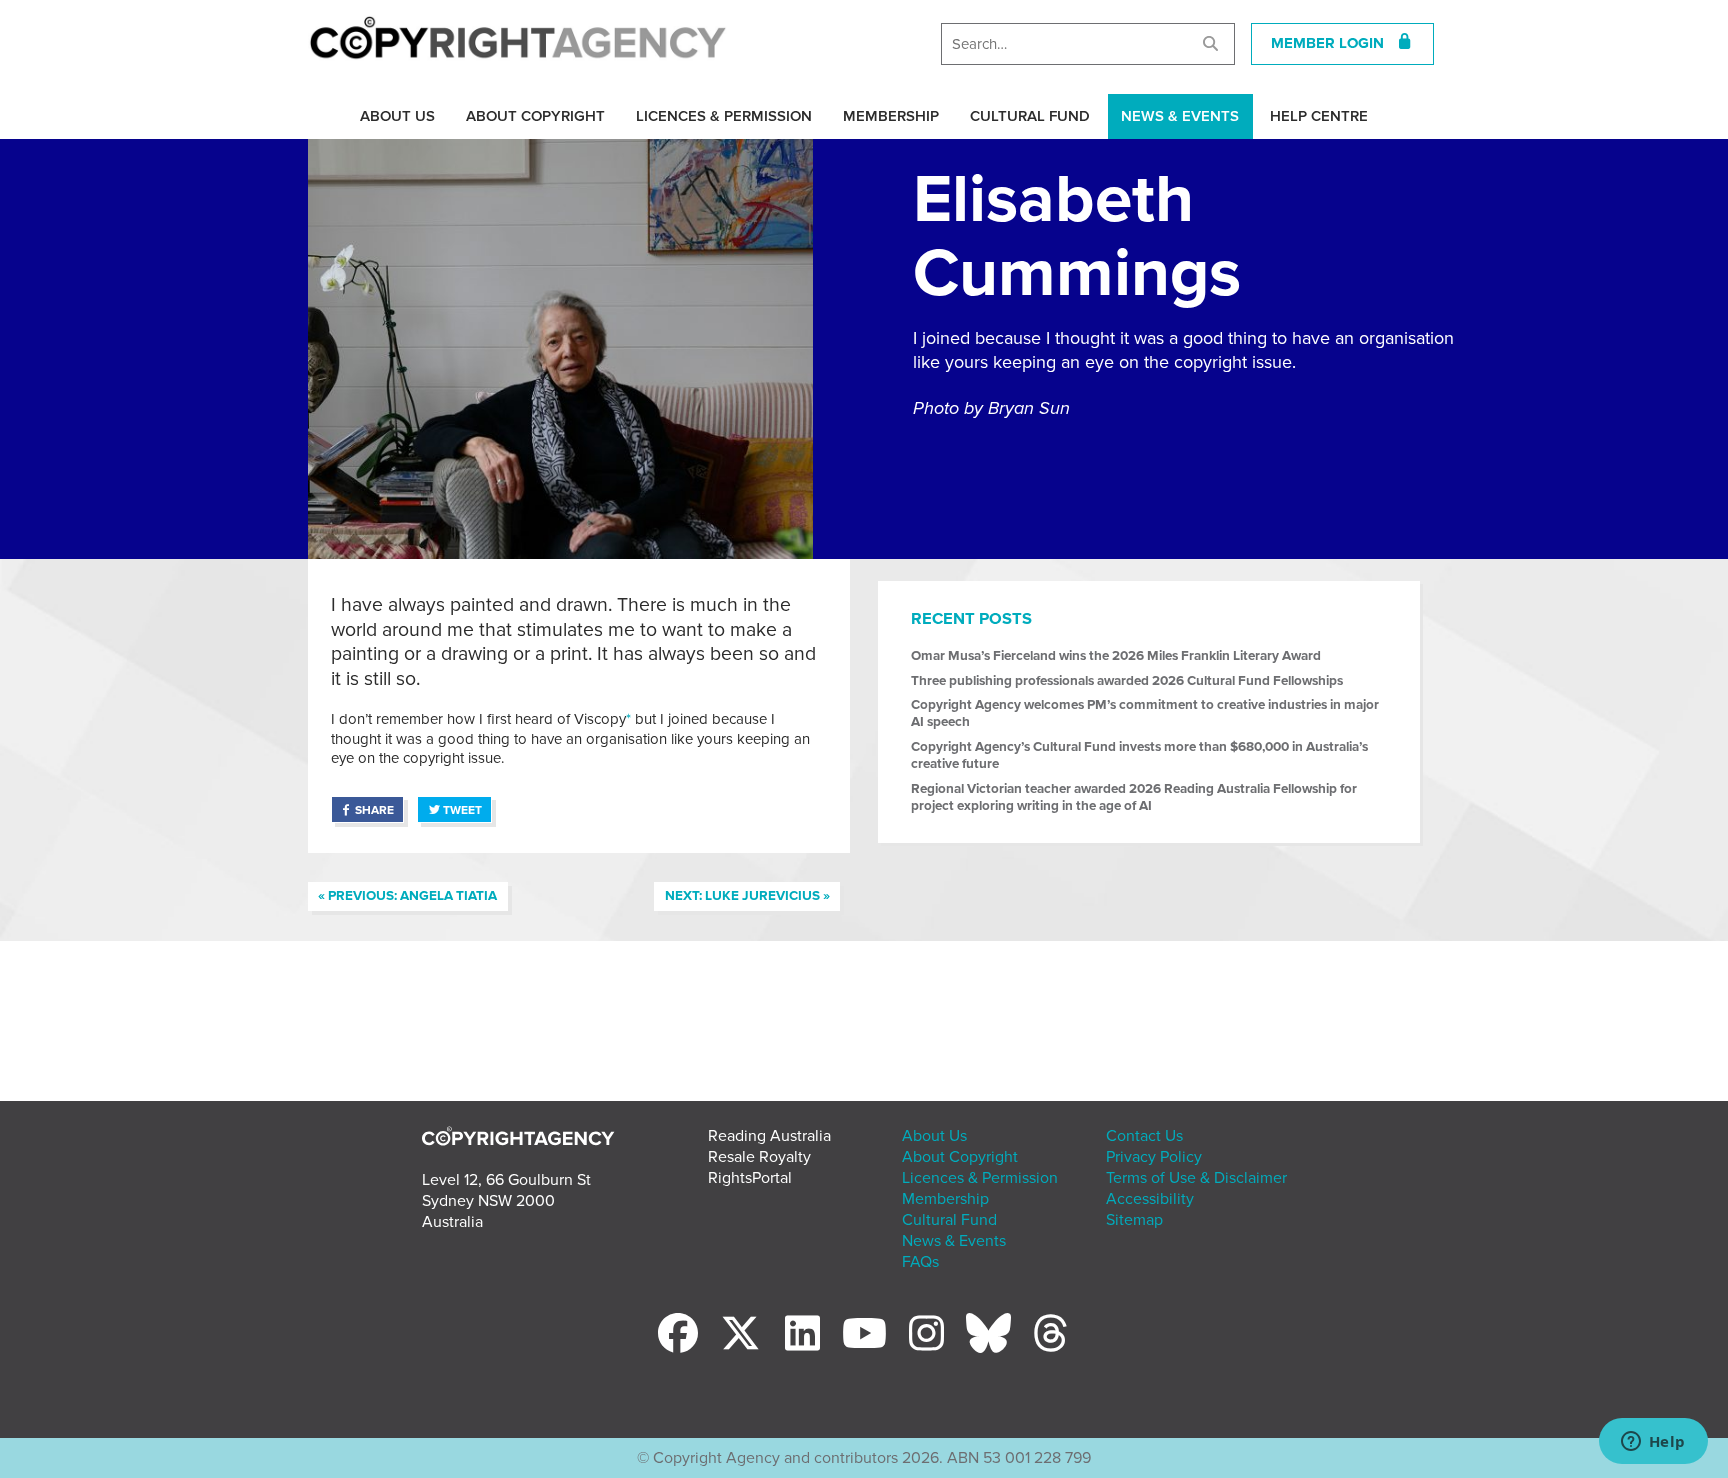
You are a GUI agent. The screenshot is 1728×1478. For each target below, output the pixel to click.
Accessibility (1150, 1199)
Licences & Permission (724, 116)
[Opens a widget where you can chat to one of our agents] (1653, 1443)
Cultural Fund (1030, 116)
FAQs (920, 1262)
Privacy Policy (1154, 1157)
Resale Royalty (759, 1157)
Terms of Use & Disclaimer (1196, 1178)
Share (374, 810)
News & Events (1180, 116)
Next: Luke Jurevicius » (747, 896)
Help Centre (1319, 116)
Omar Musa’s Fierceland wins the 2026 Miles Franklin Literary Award (1116, 656)
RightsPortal (750, 1178)
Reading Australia (769, 1136)
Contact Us (1144, 1136)
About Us (397, 116)
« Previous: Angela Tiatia (407, 896)
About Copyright (535, 116)
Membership (891, 116)
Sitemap (1134, 1220)
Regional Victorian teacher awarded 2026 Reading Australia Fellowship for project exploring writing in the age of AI (1134, 798)
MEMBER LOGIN (1333, 43)
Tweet (462, 810)
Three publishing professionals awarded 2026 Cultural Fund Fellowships (1127, 681)
